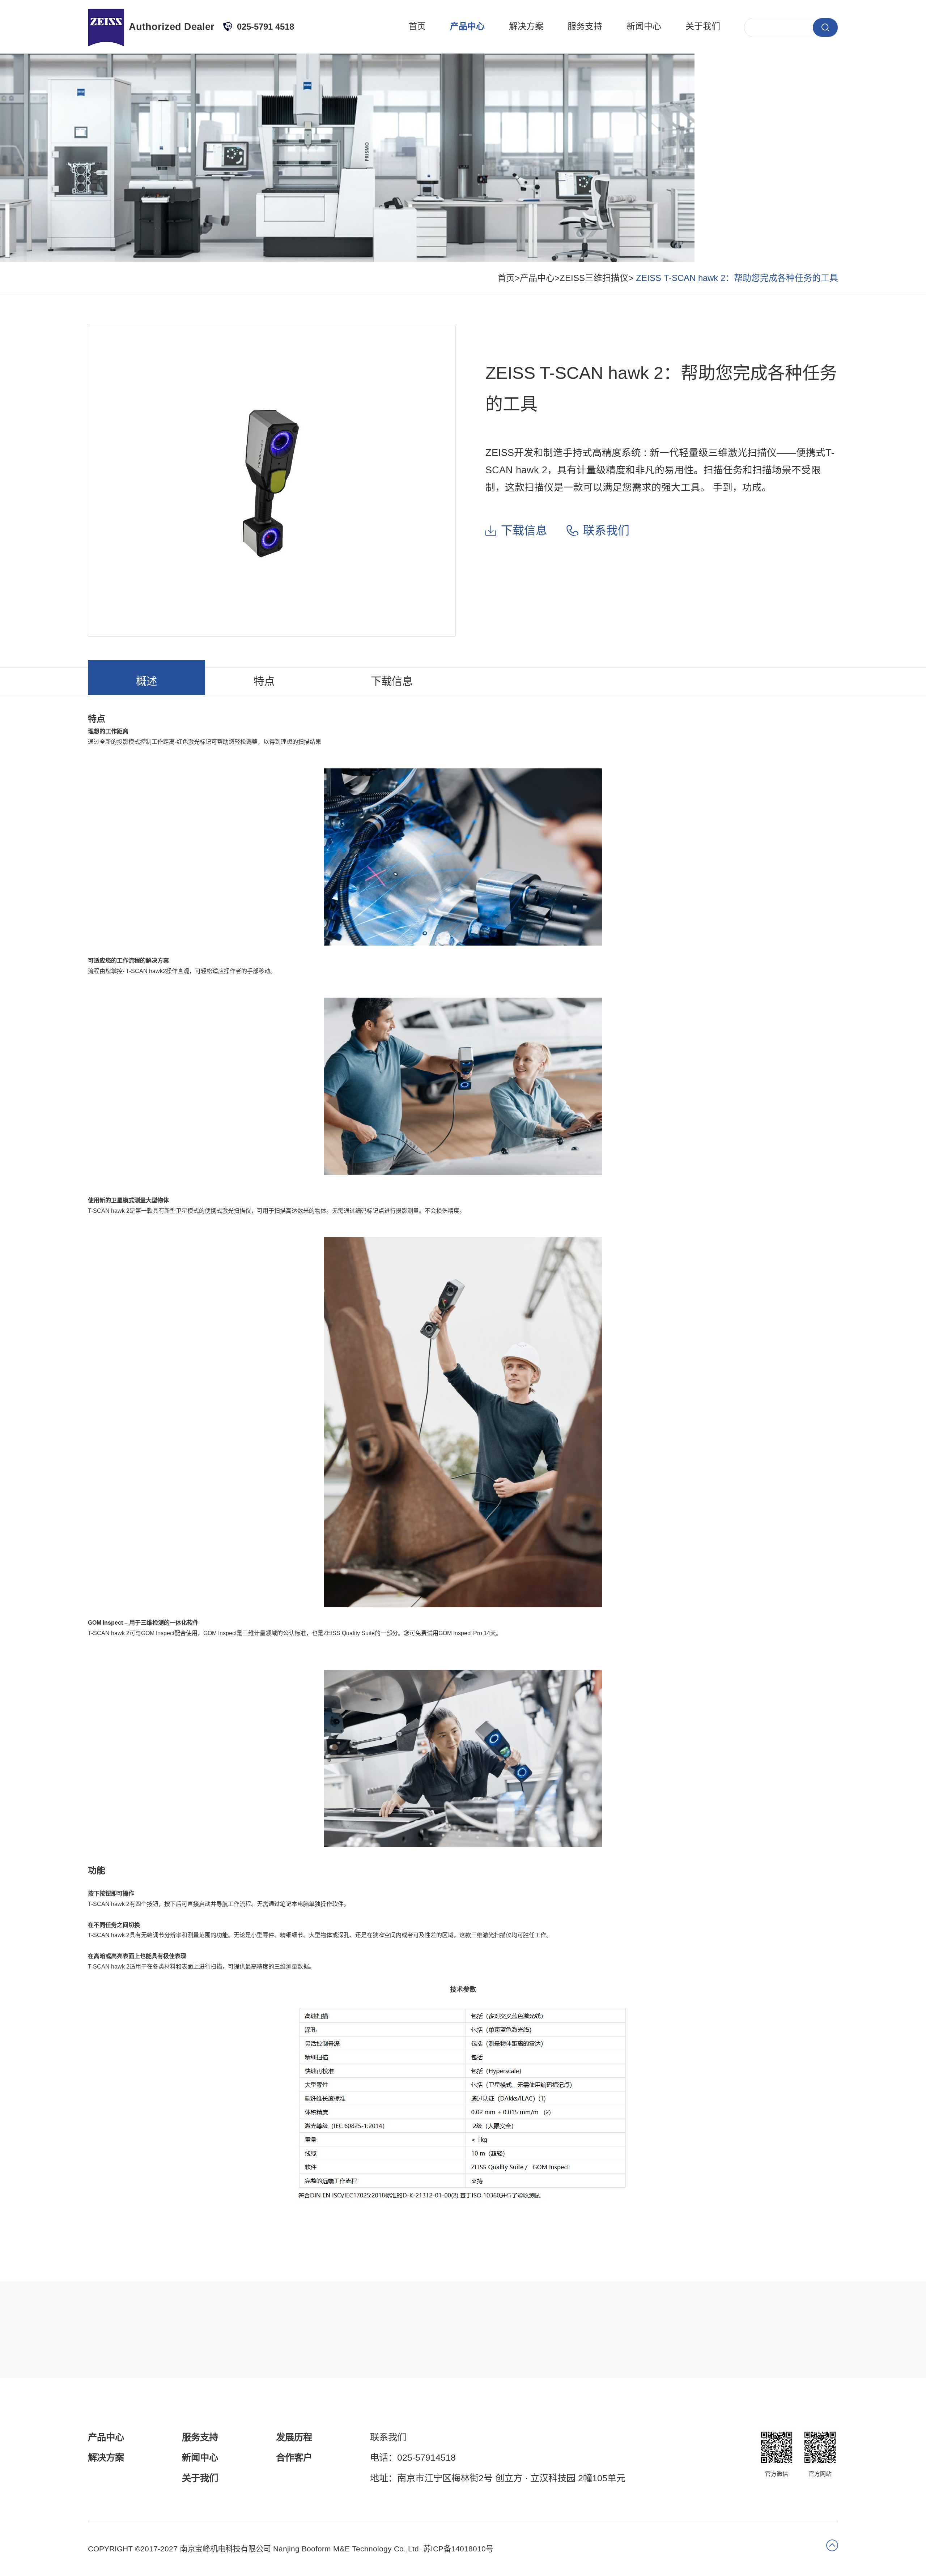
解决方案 (526, 26)
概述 (146, 681)
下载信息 (524, 530)
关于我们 (703, 26)
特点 (264, 681)
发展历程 (294, 2437)
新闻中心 (644, 26)
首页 (417, 26)
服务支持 (585, 26)
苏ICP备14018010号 (458, 2549)
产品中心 (467, 26)
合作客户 (294, 2457)
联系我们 (606, 530)
